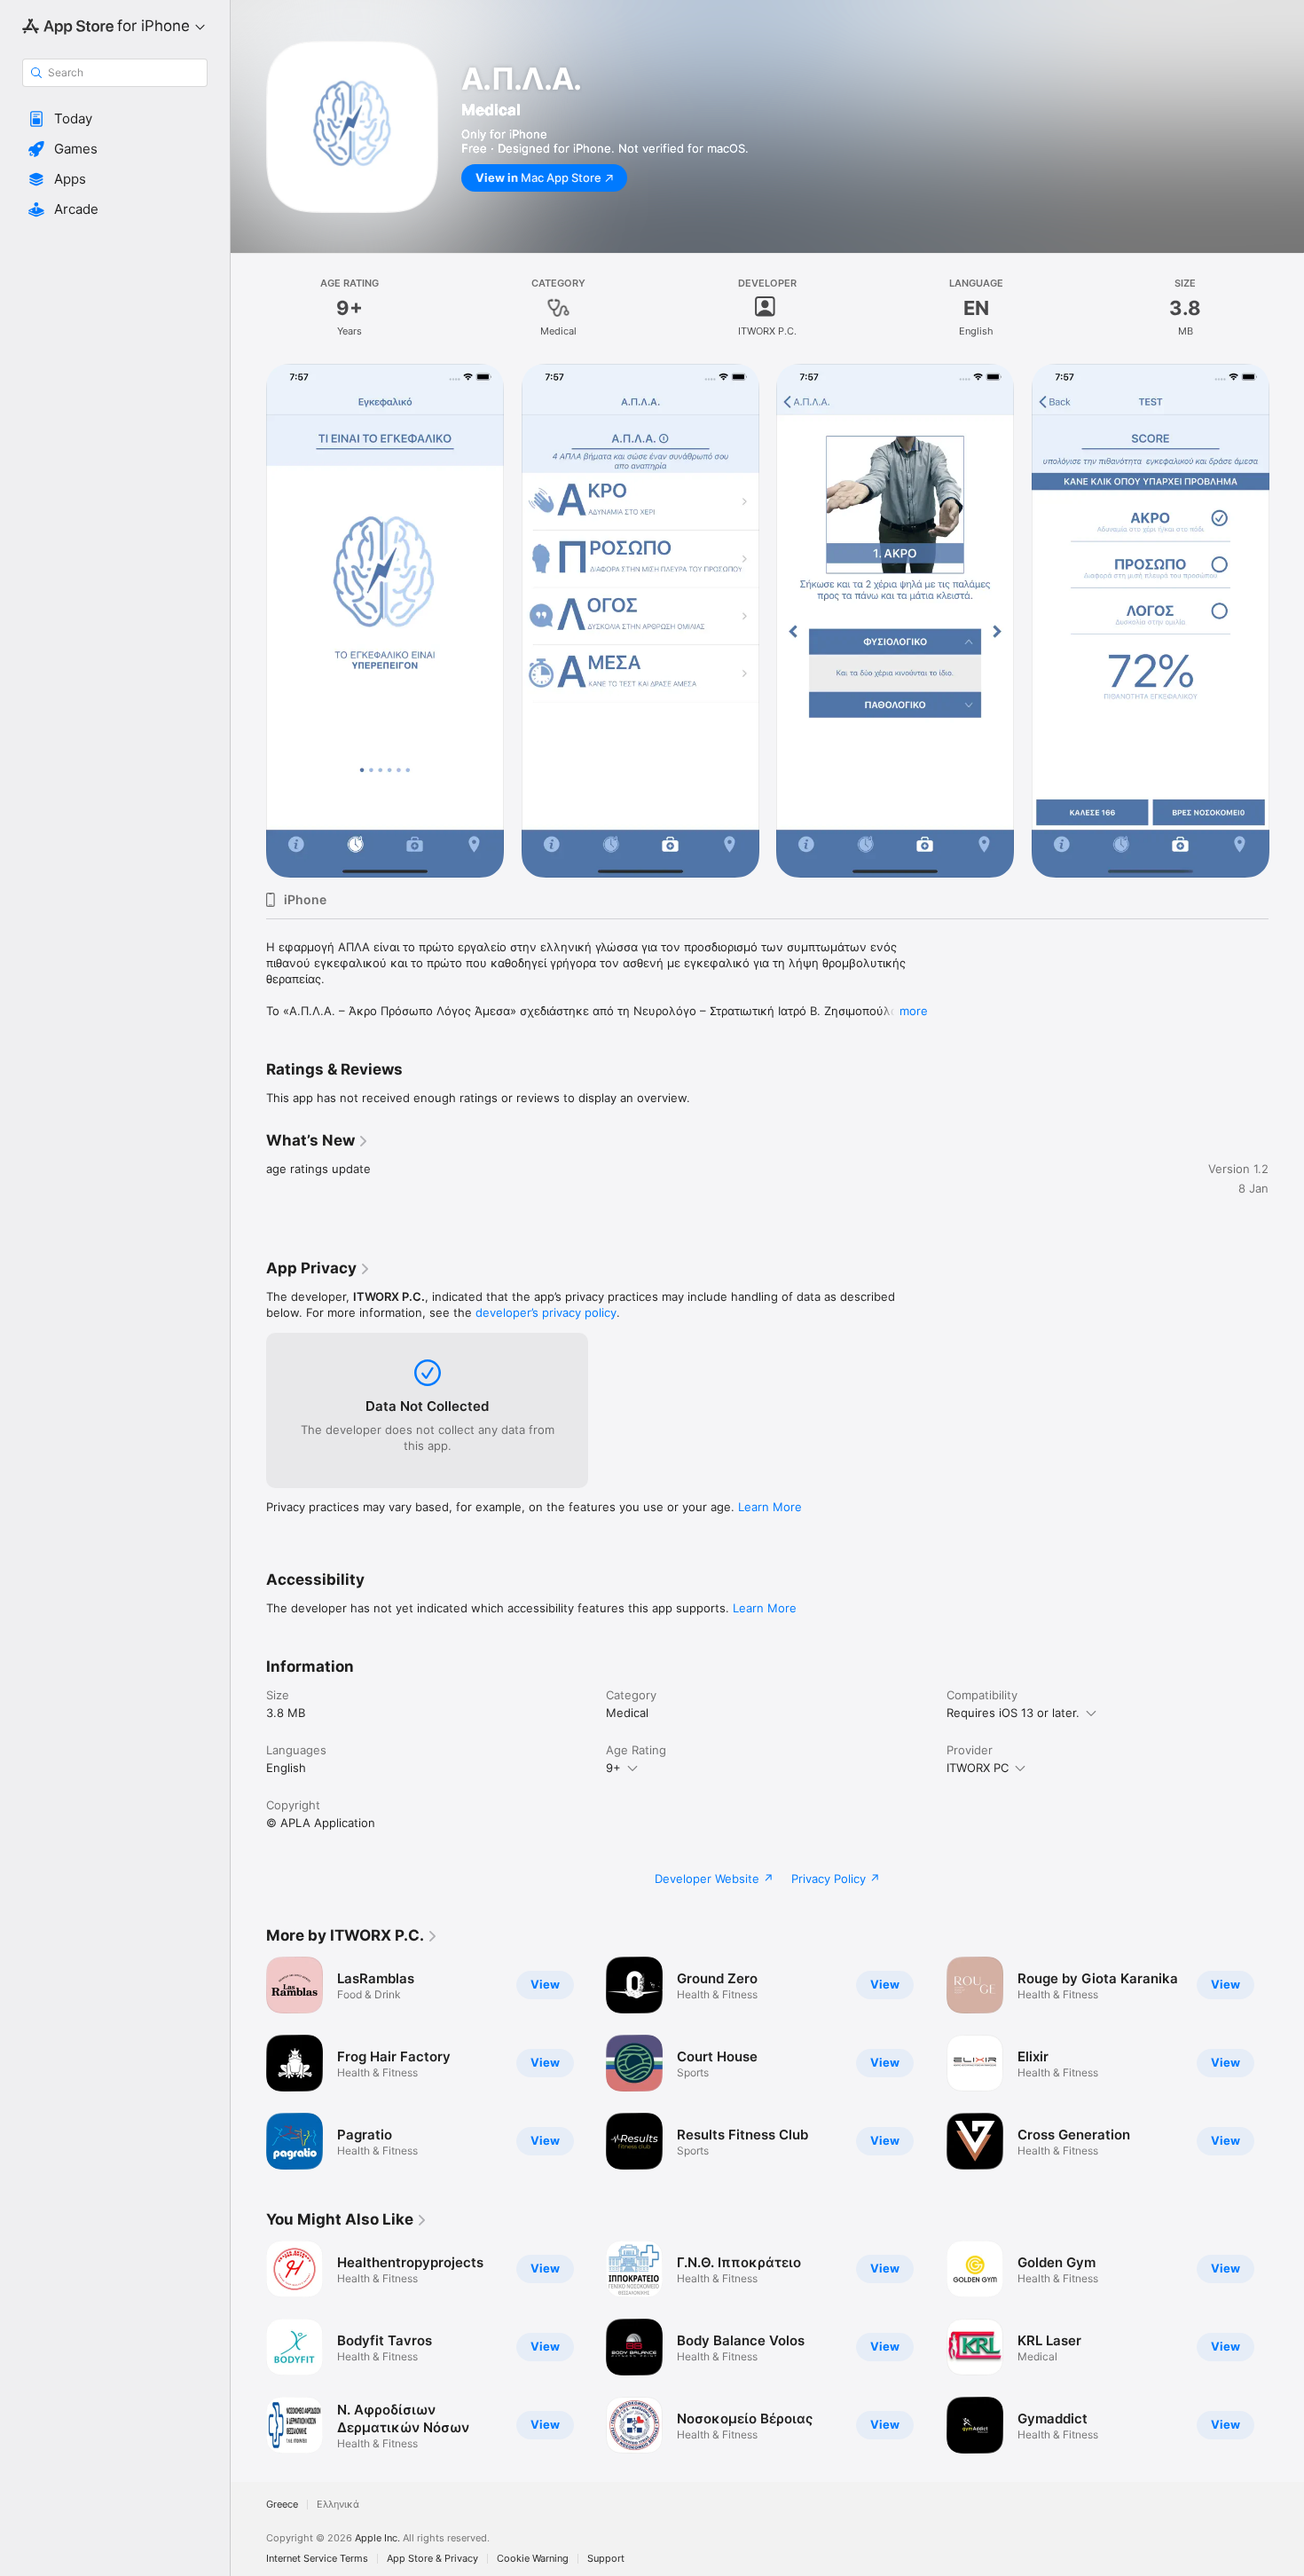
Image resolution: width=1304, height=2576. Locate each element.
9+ (613, 1768)
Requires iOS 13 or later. (1013, 1713)
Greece (282, 2505)
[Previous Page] (248, 621)
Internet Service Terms (317, 2559)
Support (606, 2559)
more (914, 1011)
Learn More (770, 1507)
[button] (115, 119)
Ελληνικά (338, 2505)
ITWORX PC (978, 1768)
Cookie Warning (533, 2559)
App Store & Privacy (432, 2559)
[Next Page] (1286, 621)
